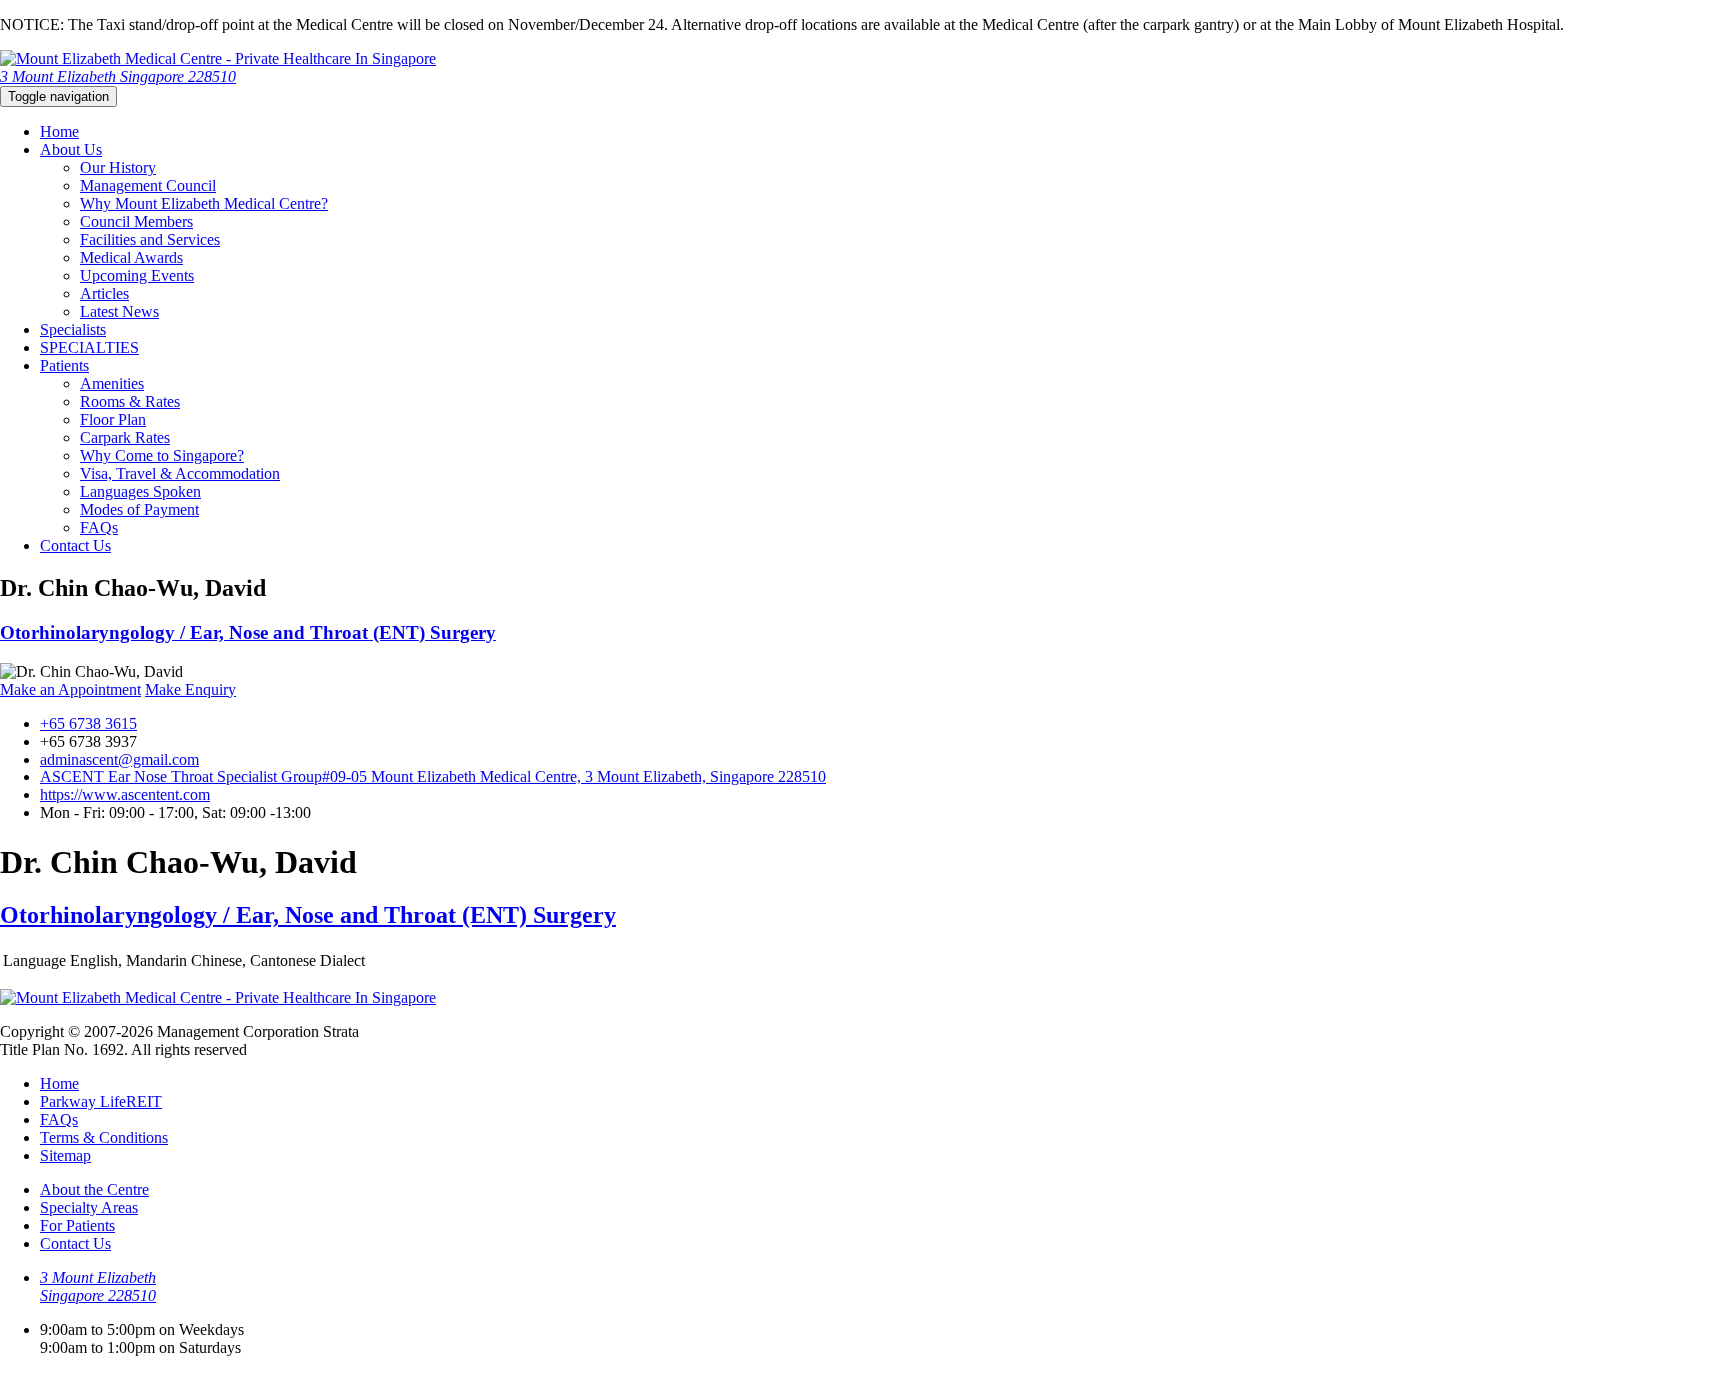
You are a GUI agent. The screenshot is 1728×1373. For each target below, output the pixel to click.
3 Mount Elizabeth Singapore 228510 (118, 76)
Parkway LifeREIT (101, 1101)
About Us (71, 149)
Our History (118, 167)
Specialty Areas (89, 1207)
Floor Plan (113, 419)
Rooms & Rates (130, 401)
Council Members (136, 221)
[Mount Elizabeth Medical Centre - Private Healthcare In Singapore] (218, 58)
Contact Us (75, 545)
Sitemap (65, 1155)
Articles (104, 293)
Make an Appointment (70, 689)
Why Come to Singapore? (162, 455)
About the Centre (94, 1189)
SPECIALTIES (89, 347)
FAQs (99, 527)
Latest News (119, 311)
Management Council (148, 185)
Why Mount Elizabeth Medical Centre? (204, 203)
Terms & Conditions (104, 1137)
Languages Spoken (140, 491)
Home (59, 131)
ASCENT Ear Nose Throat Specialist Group (433, 776)
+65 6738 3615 (88, 723)
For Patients (77, 1225)
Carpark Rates (125, 437)
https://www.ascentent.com (125, 794)
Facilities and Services (150, 239)
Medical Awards (131, 257)
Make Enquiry (190, 689)
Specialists (73, 329)
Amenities (112, 383)
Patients (64, 365)
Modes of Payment (139, 509)
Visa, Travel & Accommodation (180, 473)
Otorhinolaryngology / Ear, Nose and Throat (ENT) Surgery (248, 632)
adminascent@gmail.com (119, 759)
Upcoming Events (137, 275)
